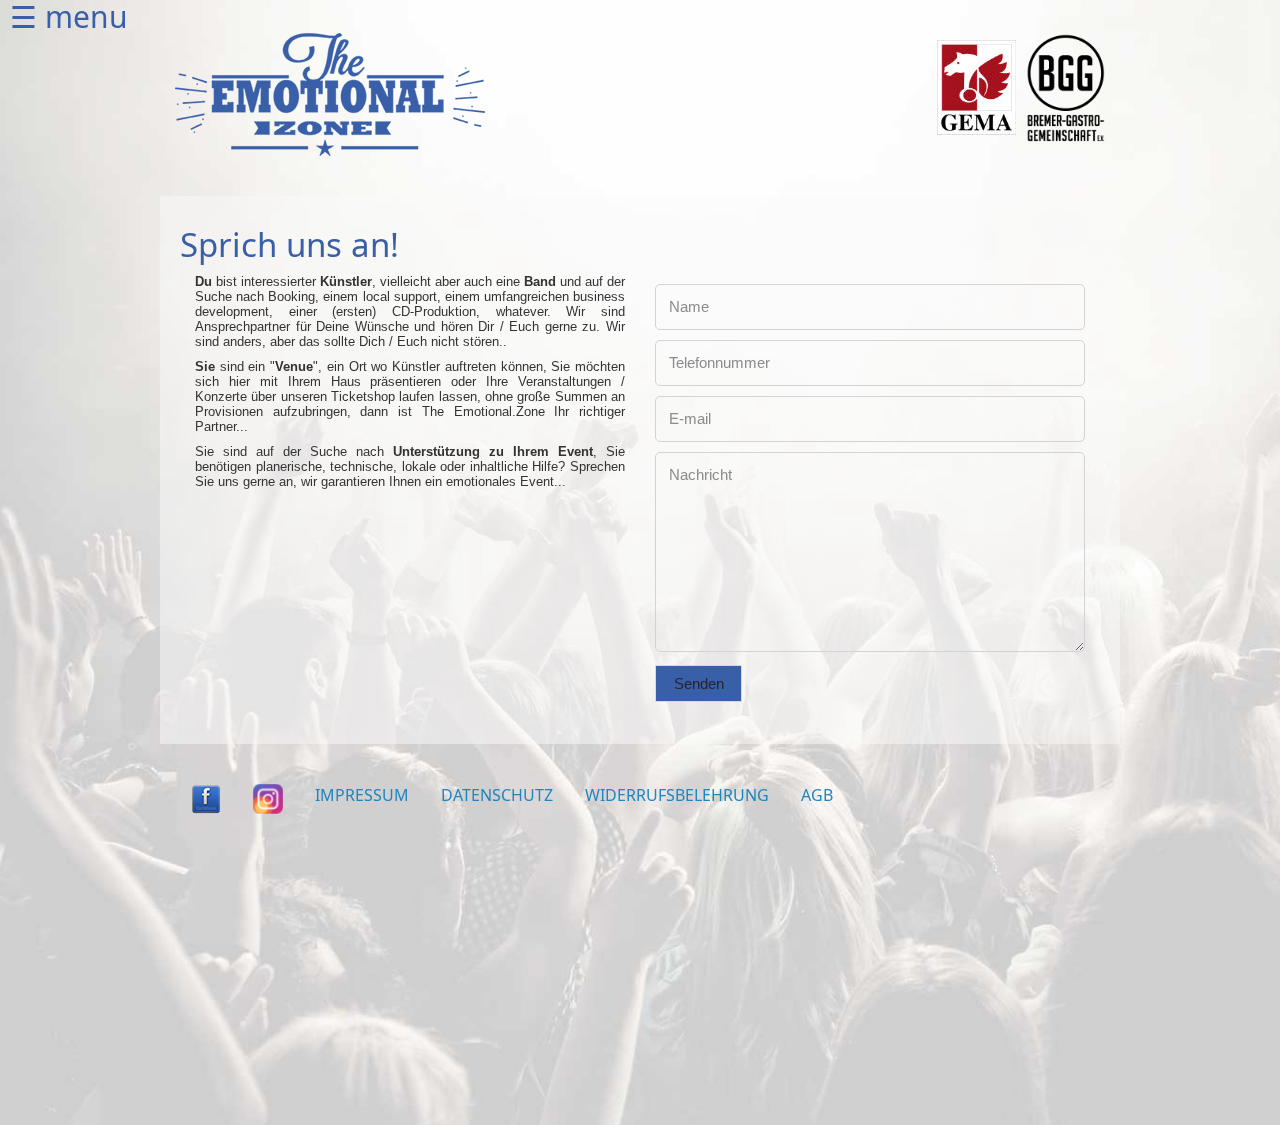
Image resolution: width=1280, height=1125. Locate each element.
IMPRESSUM (362, 795)
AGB (817, 795)
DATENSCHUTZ (497, 795)
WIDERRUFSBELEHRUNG (677, 795)
